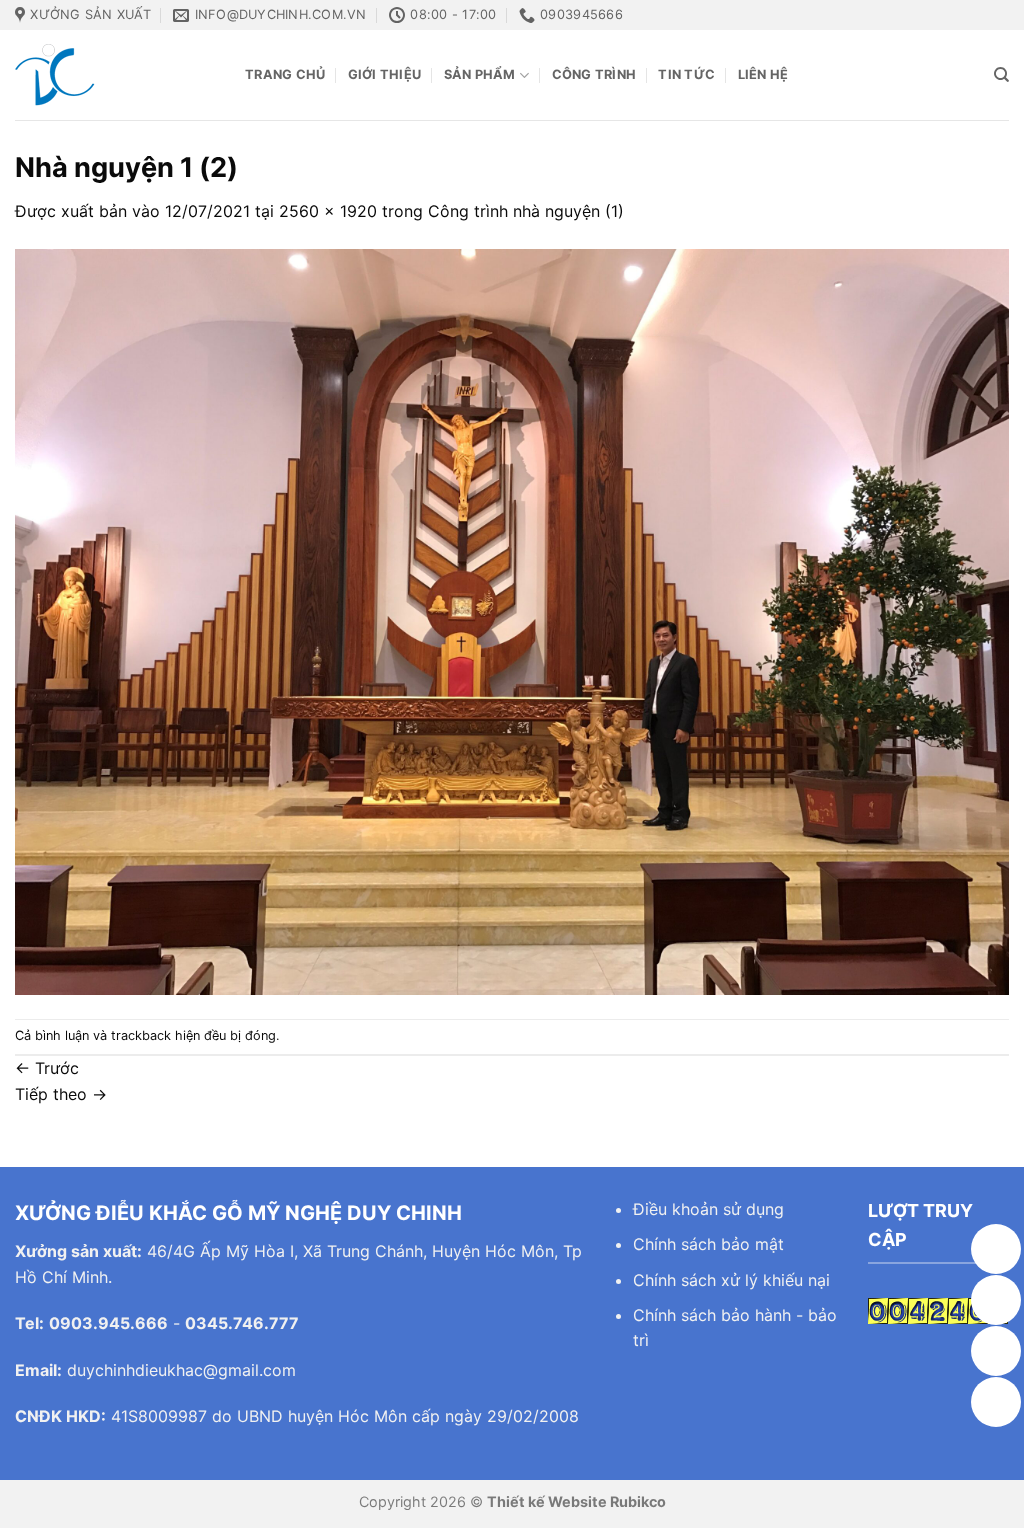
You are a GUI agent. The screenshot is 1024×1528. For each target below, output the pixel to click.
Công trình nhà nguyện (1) (526, 211)
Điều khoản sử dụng (708, 1209)
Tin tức (686, 74)
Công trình (594, 74)
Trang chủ (285, 74)
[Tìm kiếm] (1001, 75)
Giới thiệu (385, 74)
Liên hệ (763, 74)
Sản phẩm (480, 74)
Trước (47, 1068)
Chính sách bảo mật (708, 1244)
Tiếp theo (61, 1094)
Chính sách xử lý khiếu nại (731, 1280)
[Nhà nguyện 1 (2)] (512, 620)
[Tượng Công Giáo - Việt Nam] (115, 75)
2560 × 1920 (328, 211)
